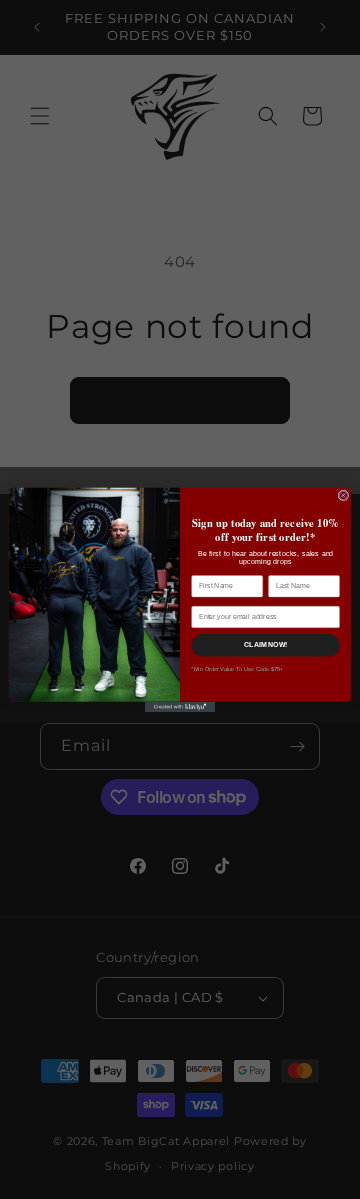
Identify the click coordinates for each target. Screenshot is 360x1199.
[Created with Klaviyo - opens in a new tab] (180, 706)
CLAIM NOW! (265, 644)
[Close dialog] (343, 495)
